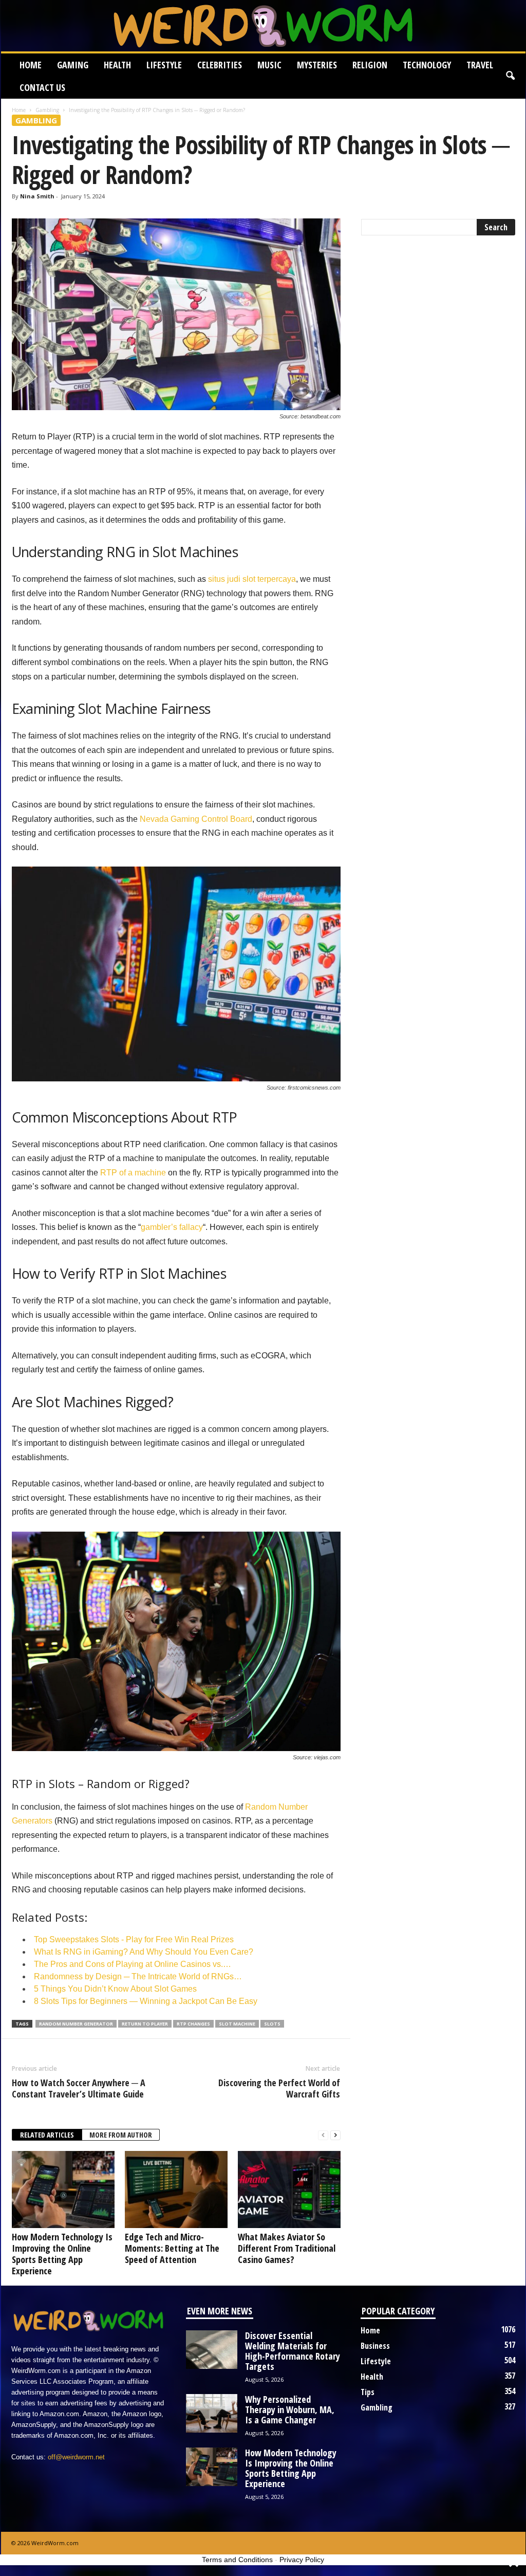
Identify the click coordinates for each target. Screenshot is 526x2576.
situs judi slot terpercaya (252, 579)
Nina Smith (37, 196)
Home (31, 65)
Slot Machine (237, 2024)
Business (375, 2346)
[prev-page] (323, 2135)
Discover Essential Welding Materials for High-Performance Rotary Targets (293, 2351)
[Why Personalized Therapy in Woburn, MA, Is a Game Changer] (212, 2413)
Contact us (42, 87)
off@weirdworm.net (76, 2457)
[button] (510, 76)
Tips (368, 2392)
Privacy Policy (302, 2560)
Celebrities (220, 65)
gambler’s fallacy (172, 1227)
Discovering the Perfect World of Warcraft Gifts (279, 2088)
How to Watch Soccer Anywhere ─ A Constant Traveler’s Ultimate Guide (79, 2088)
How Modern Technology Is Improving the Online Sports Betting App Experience (62, 2254)
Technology (427, 65)
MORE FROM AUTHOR (121, 2135)
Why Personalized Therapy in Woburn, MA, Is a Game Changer (290, 2409)
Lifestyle (164, 65)
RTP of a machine (133, 1173)
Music (269, 65)
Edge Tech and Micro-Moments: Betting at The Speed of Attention (172, 2248)
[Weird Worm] (263, 26)
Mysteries (317, 65)
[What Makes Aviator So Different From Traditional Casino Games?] (289, 2189)
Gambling (47, 110)
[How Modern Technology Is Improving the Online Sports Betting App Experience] (63, 2189)
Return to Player (145, 2024)
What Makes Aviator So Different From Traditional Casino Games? (287, 2248)
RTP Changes (193, 2024)
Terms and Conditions (237, 2560)
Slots (272, 2024)
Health (117, 65)
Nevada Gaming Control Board (196, 819)
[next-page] (335, 2135)
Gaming (73, 65)
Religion (370, 65)
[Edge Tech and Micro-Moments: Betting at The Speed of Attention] (176, 2189)
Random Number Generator (76, 2024)
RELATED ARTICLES (47, 2135)
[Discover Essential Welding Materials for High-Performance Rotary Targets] (212, 2350)
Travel (480, 65)
